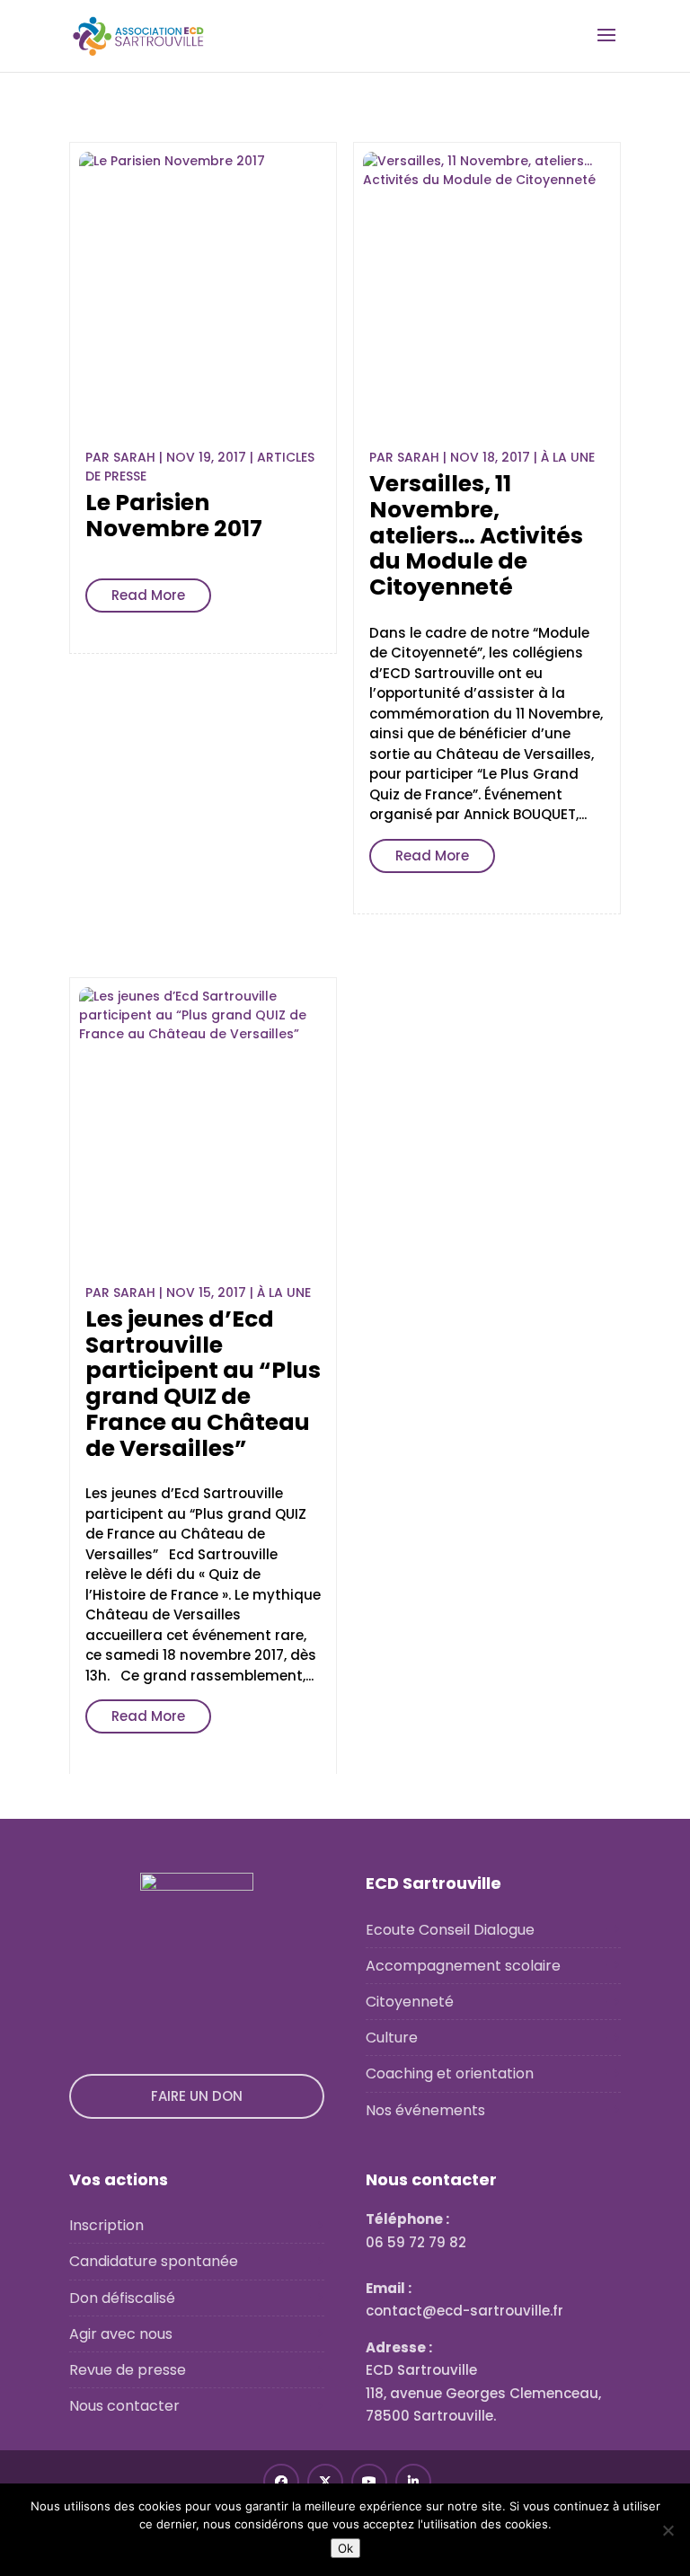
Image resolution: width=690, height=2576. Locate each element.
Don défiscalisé (122, 2298)
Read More (148, 595)
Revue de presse (128, 2370)
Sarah (134, 457)
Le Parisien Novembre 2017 (174, 516)
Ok (345, 2548)
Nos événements (425, 2110)
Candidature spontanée (154, 2261)
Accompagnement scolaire (463, 1966)
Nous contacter (124, 2406)
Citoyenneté (410, 2002)
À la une (568, 457)
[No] (668, 2530)
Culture (392, 2038)
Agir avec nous (121, 2334)
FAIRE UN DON (197, 2096)
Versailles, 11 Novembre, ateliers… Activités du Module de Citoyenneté (476, 535)
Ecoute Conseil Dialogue (450, 1930)
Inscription (106, 2225)
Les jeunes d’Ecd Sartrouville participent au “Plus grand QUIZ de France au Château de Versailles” (203, 1384)
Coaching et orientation (450, 2073)
